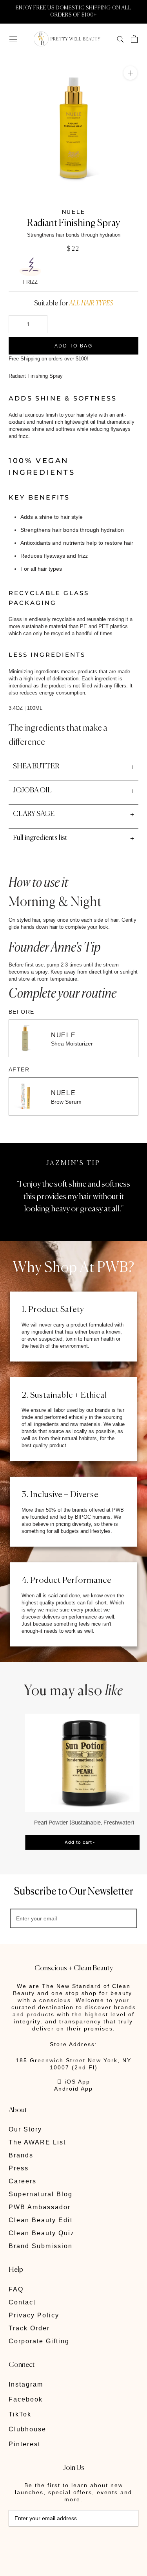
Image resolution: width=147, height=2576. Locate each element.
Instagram (26, 2384)
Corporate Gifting (39, 2341)
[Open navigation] (13, 39)
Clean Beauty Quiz (42, 2233)
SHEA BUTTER (36, 766)
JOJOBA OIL (32, 790)
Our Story (25, 2129)
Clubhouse (27, 2429)
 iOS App (74, 2082)
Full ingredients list (40, 838)
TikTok (20, 2414)
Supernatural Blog (41, 2194)
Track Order (29, 2328)
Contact (22, 2302)
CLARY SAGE (34, 814)
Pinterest (24, 2444)
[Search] (120, 39)
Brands (21, 2155)
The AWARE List (37, 2142)
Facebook (26, 2399)
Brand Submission (41, 2246)
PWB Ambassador (40, 2207)
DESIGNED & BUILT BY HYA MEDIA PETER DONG (63, 2544)
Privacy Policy (34, 2315)
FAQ (16, 2289)
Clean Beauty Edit (41, 2220)
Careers (23, 2181)
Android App (73, 2089)
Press (19, 2168)
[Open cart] (134, 39)
